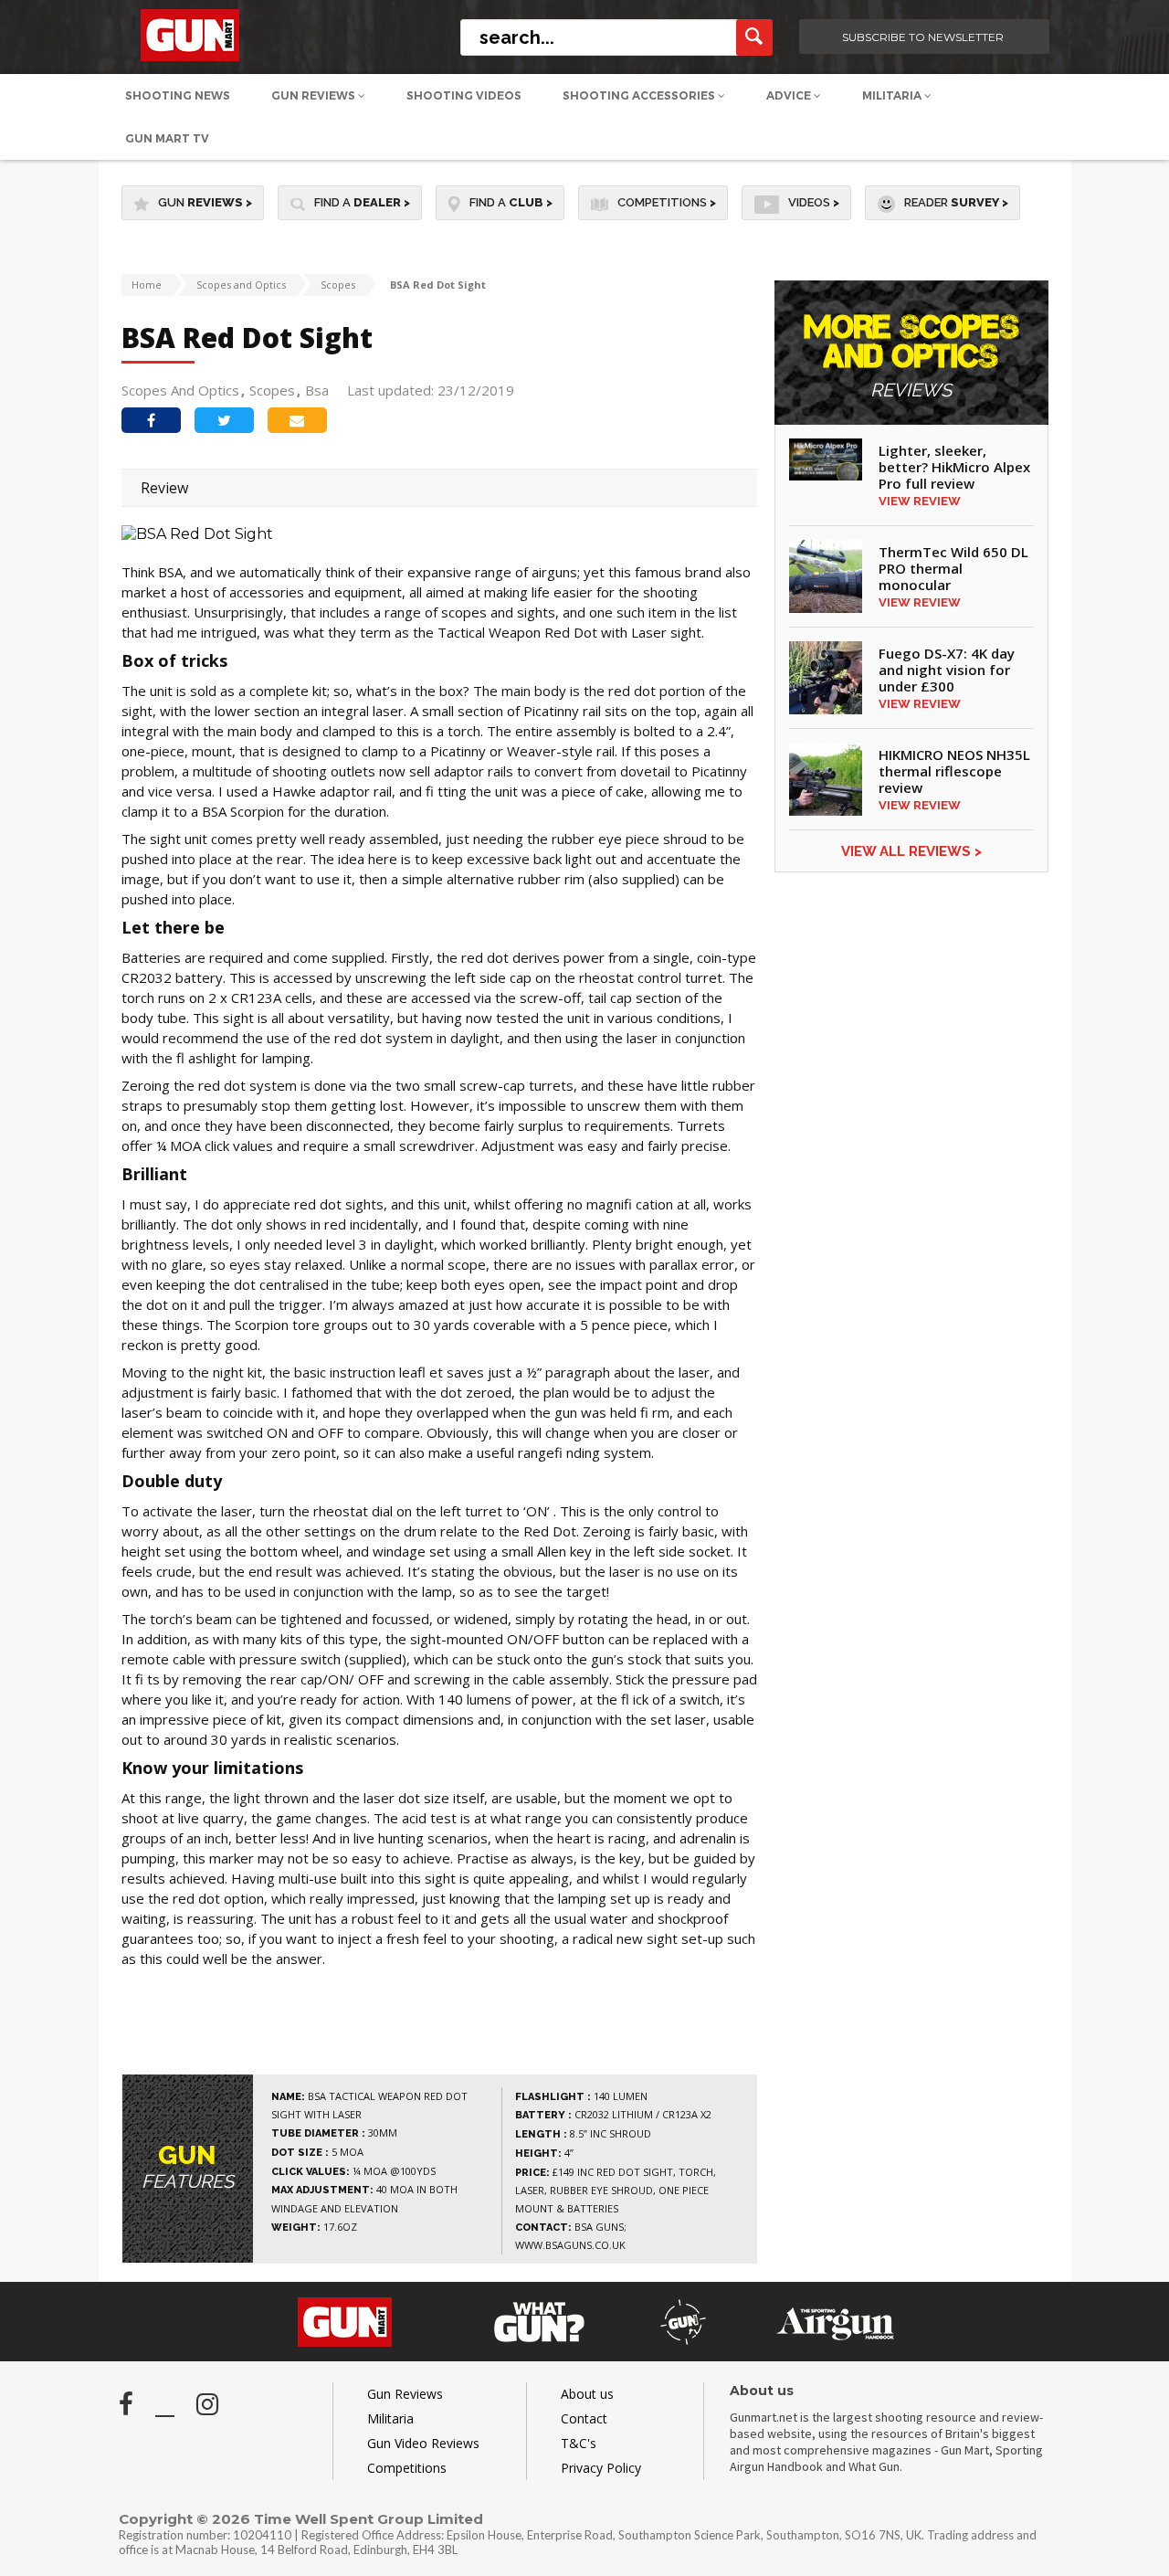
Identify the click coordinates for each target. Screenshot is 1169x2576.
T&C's (579, 2443)
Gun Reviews (315, 95)
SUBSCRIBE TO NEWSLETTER (923, 37)
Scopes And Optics (180, 390)
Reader (956, 202)
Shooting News (178, 95)
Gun (205, 202)
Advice (790, 95)
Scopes (338, 285)
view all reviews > (911, 851)
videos (814, 202)
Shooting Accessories (640, 95)
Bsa (317, 390)
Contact (584, 2418)
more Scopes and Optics (911, 357)
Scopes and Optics (241, 285)
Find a (362, 202)
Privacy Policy (601, 2468)
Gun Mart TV (167, 138)
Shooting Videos (464, 95)
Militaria (893, 95)
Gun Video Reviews (423, 2443)
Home (147, 285)
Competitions (667, 202)
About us (587, 2394)
